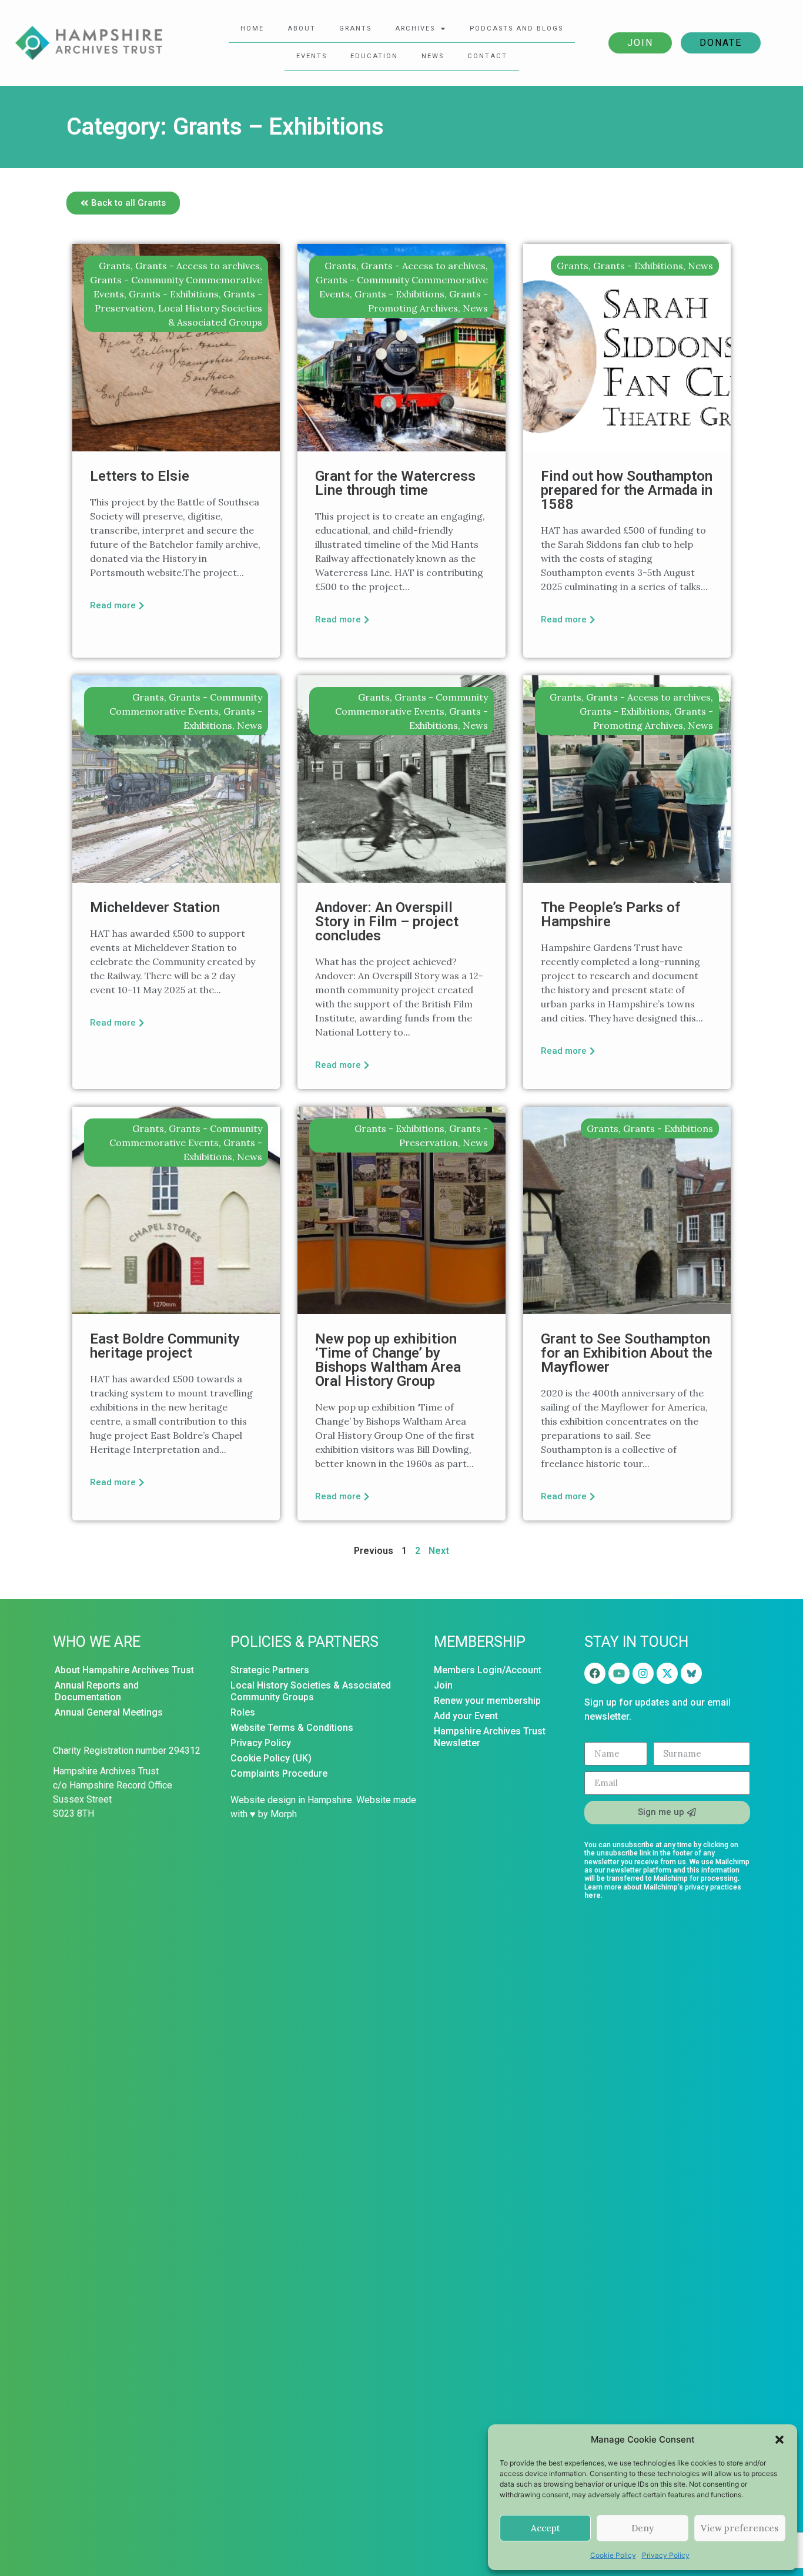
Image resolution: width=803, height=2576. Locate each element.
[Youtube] (619, 1673)
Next (439, 1551)
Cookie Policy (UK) (271, 1758)
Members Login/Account (488, 1670)
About (302, 29)
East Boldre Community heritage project (165, 1346)
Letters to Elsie (140, 476)
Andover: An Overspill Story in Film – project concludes (387, 922)
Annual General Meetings (109, 1712)
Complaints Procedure (279, 1773)
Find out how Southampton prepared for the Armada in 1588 (627, 490)
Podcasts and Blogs (516, 29)
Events (312, 56)
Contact (487, 56)
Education (374, 56)
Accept (546, 2528)
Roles (243, 1712)
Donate (721, 43)
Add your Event (466, 1716)
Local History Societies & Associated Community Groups (311, 1691)
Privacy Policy (666, 2555)
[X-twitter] (667, 1673)
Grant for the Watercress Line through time (395, 483)
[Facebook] (595, 1673)
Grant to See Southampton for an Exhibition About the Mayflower (627, 1353)
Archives (415, 29)
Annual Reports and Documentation (97, 1691)
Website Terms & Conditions (292, 1728)
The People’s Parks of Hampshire (611, 915)
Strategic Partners (270, 1670)
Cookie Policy (613, 2555)
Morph (284, 1814)
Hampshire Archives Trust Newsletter (490, 1737)
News (433, 56)
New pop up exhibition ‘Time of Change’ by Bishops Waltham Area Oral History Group (388, 1360)
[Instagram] (643, 1673)
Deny (643, 2528)
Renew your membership (487, 1701)
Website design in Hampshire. (292, 1800)
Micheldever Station (155, 907)
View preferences (740, 2528)
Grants (355, 29)
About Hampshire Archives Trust (124, 1670)
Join (640, 43)
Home (252, 29)
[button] (779, 2440)
